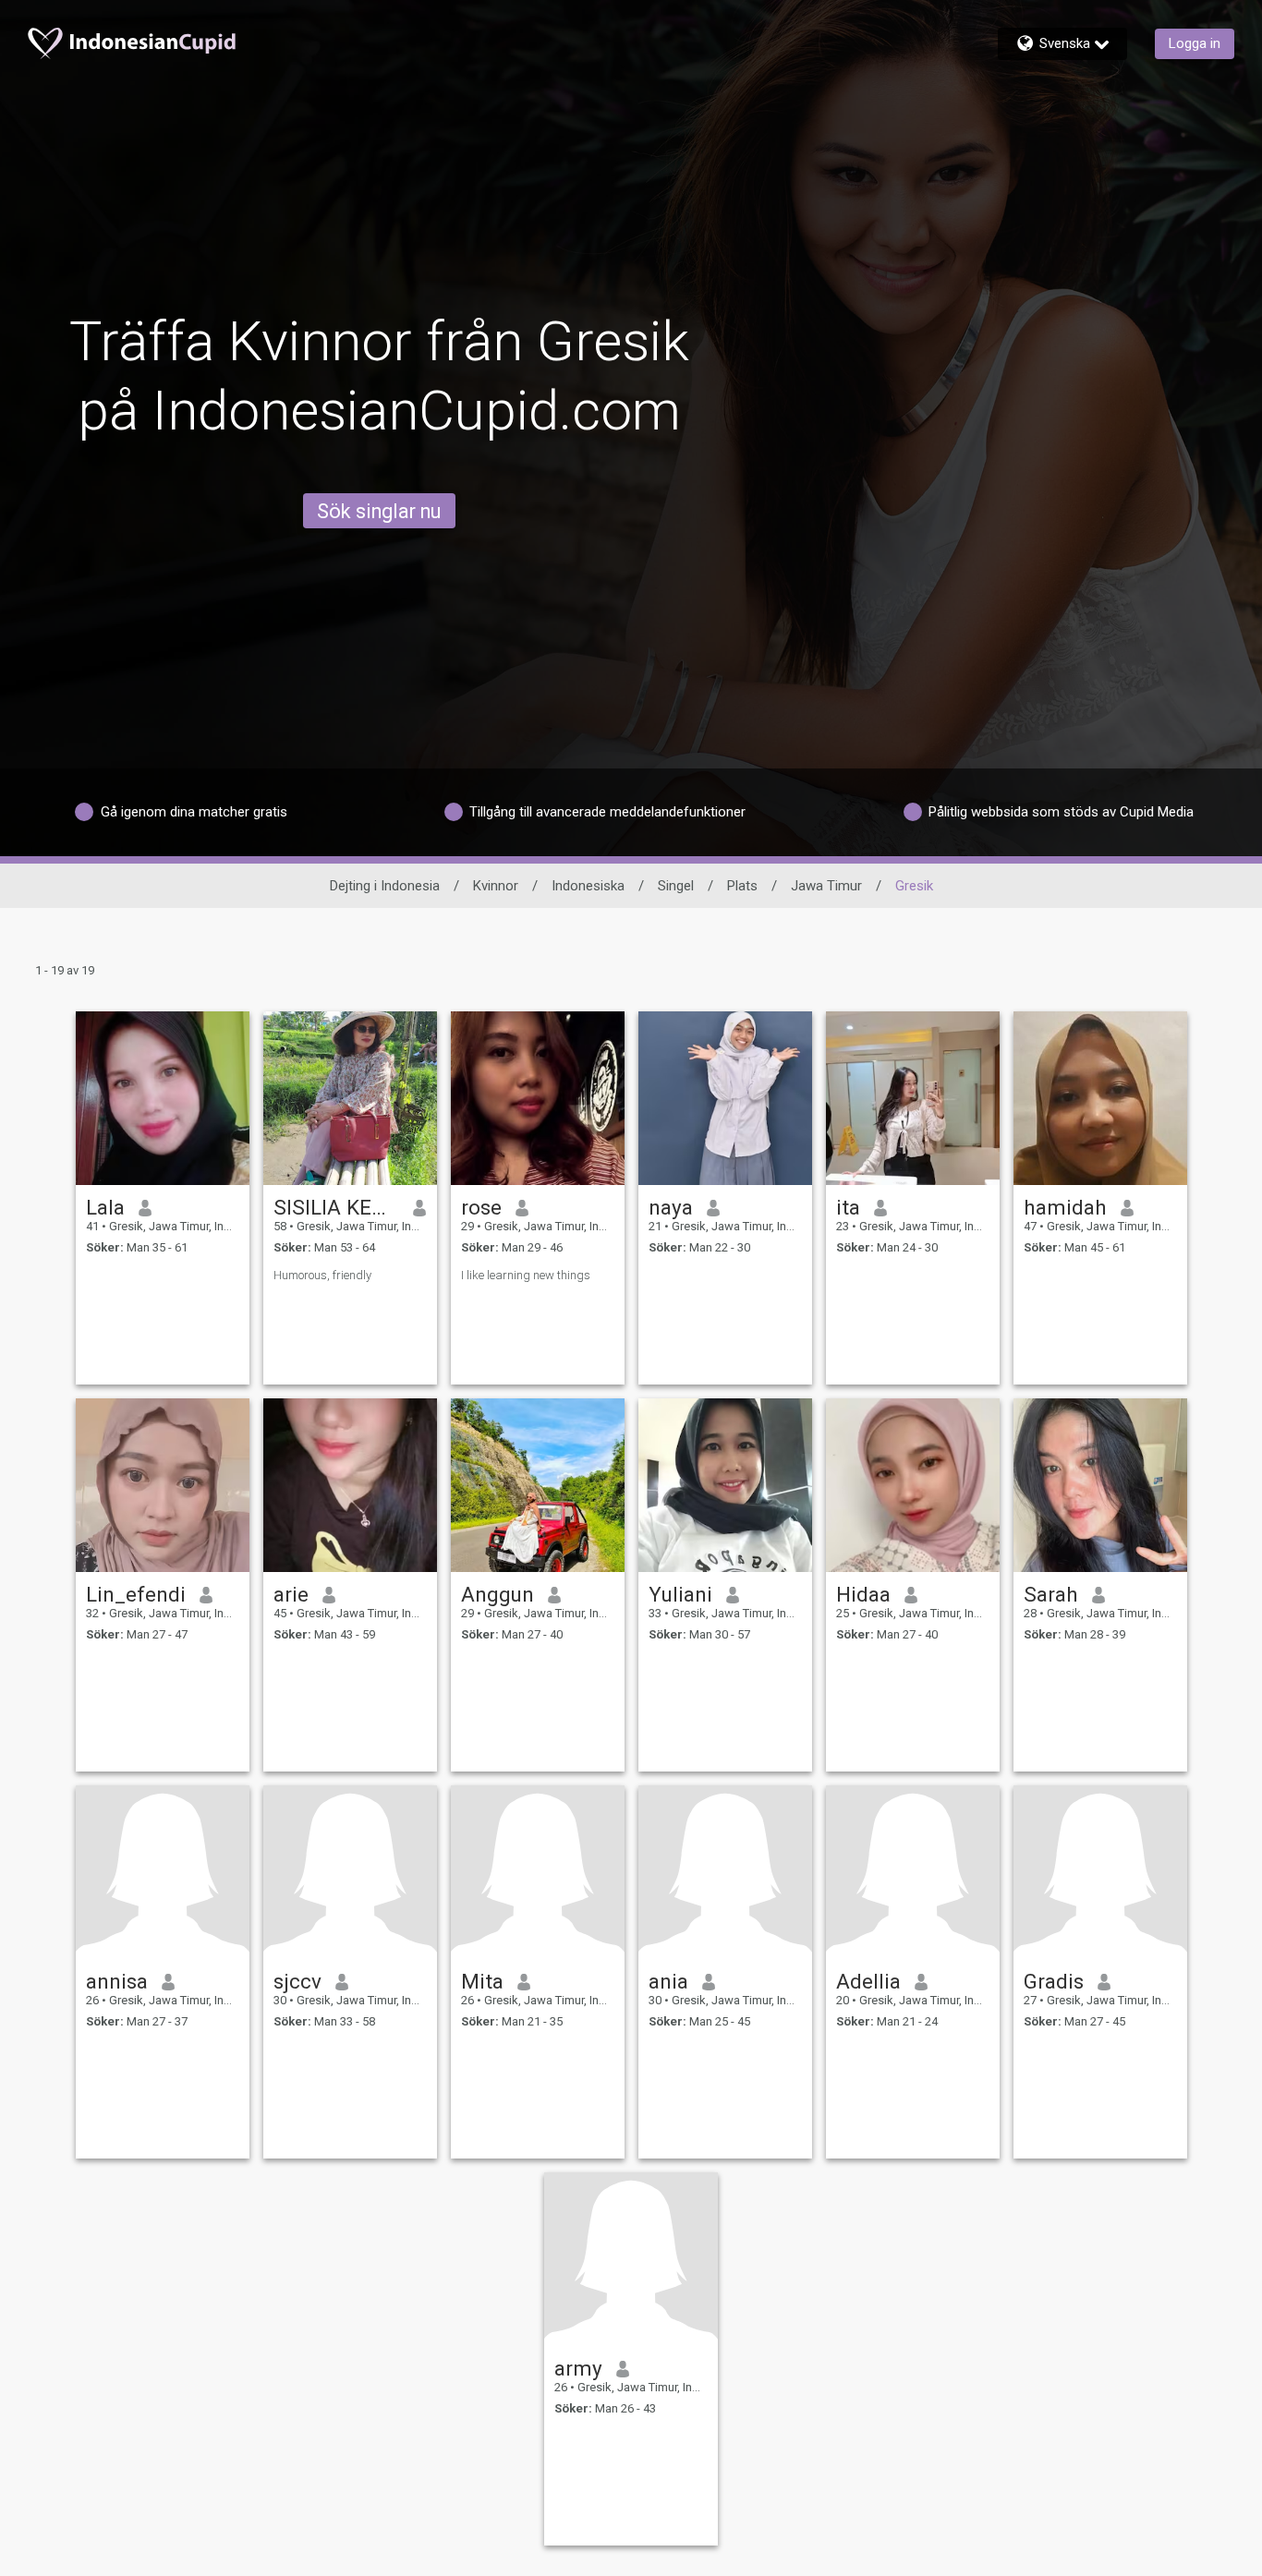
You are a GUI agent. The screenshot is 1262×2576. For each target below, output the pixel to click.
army (578, 2368)
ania (668, 1981)
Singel (676, 886)
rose (481, 1207)
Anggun (498, 1594)
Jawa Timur (826, 886)
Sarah (1051, 1594)
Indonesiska (588, 886)
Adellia (868, 1981)
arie (291, 1594)
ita (848, 1207)
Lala (105, 1207)
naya (671, 1207)
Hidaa (863, 1594)
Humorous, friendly (322, 1275)
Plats (742, 886)
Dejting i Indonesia (385, 886)
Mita (482, 1981)
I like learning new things (526, 1275)
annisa (117, 1981)
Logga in (1195, 43)
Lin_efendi (136, 1594)
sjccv (297, 1981)
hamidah (1065, 1207)
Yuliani (680, 1594)
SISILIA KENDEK (337, 1207)
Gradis (1054, 1981)
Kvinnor (496, 886)
